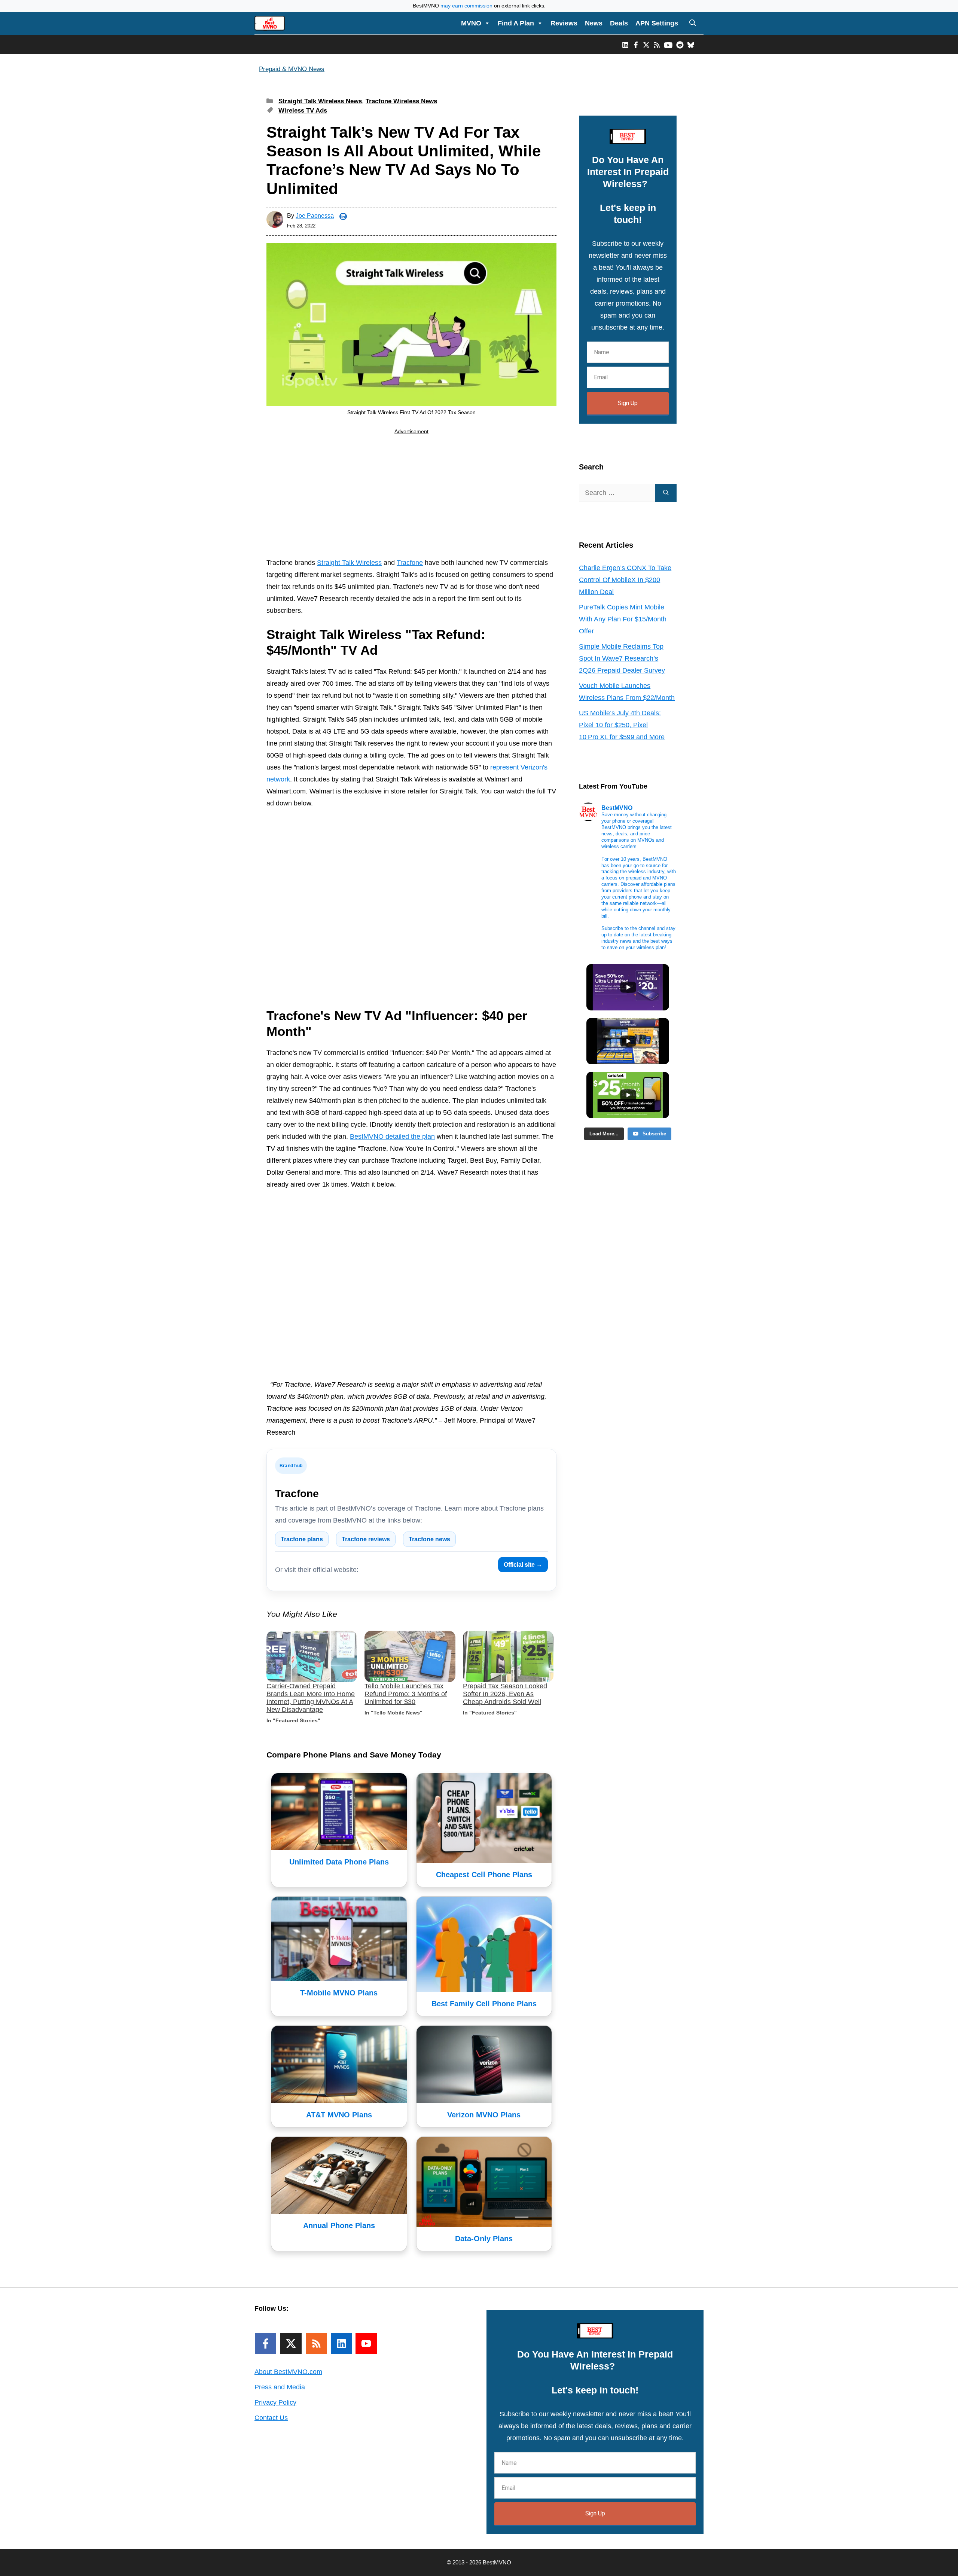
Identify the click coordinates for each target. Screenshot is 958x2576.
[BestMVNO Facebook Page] (636, 45)
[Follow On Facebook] (266, 2344)
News (594, 23)
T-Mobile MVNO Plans (339, 1993)
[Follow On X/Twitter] (291, 2344)
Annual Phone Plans (339, 2225)
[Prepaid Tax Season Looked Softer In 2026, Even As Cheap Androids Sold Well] (508, 1657)
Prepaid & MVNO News (292, 69)
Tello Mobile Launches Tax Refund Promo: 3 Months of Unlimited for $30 (406, 1694)
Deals (619, 23)
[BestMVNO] (270, 23)
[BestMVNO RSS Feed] (657, 45)
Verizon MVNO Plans (484, 2115)
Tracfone (410, 563)
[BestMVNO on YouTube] (668, 45)
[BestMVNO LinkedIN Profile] (625, 45)
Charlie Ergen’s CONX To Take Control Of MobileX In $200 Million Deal (625, 580)
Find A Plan (516, 23)
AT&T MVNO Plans (339, 2115)
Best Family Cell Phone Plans (484, 2004)
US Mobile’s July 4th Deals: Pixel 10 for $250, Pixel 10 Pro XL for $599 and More (622, 725)
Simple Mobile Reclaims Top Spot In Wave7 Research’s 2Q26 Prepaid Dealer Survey (622, 658)
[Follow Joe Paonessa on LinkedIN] (343, 217)
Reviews (564, 23)
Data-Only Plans (484, 2239)
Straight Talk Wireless (349, 563)
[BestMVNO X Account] (646, 45)
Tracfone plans (302, 1539)
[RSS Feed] (316, 2344)
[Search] (666, 493)
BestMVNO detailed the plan (392, 1136)
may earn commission (466, 6)
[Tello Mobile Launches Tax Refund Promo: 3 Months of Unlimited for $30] (410, 1657)
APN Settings (657, 23)
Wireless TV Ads (303, 111)
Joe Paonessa (315, 216)
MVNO (471, 23)
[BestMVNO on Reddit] (680, 45)
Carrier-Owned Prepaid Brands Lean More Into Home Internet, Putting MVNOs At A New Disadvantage (311, 1698)
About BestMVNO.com (288, 2372)
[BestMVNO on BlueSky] (691, 45)
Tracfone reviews (366, 1539)
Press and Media (280, 2387)
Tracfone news (429, 1539)
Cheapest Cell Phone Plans (484, 1875)
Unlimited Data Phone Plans (339, 1862)
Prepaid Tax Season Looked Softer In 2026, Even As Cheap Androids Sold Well (505, 1694)
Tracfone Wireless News (401, 101)
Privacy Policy (275, 2402)
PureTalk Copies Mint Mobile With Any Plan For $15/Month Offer (623, 619)
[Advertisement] (411, 498)
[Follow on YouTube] (366, 2344)
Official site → (523, 1565)
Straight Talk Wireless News (320, 101)
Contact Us (271, 2418)
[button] (693, 23)
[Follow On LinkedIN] (341, 2344)
